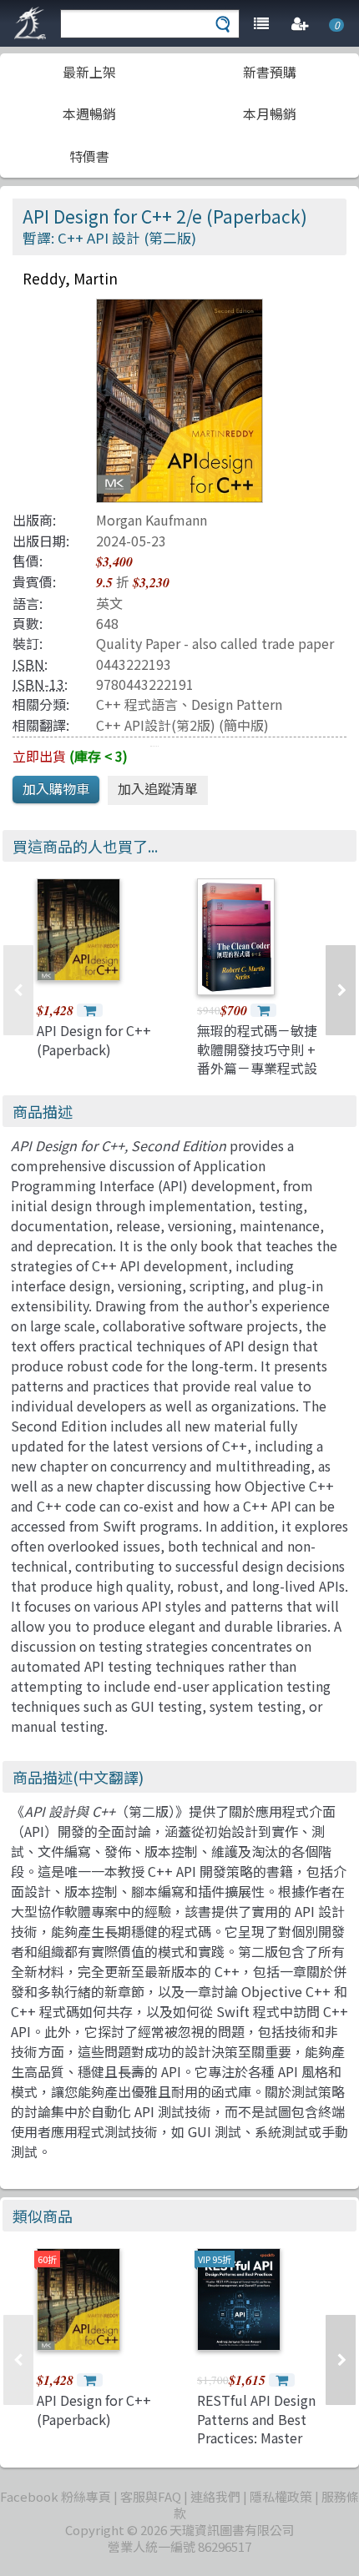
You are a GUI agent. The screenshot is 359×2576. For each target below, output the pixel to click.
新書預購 (270, 72)
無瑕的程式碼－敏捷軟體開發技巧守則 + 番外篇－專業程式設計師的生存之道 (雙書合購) (257, 1068)
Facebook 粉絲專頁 (56, 2496)
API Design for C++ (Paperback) (94, 1039)
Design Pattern (237, 704)
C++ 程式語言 (137, 704)
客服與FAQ (151, 2496)
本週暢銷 (89, 113)
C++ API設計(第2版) (156, 725)
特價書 (89, 156)
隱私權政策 (281, 2496)
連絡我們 (215, 2496)
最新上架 (89, 72)
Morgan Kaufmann (152, 520)
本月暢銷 (270, 113)
